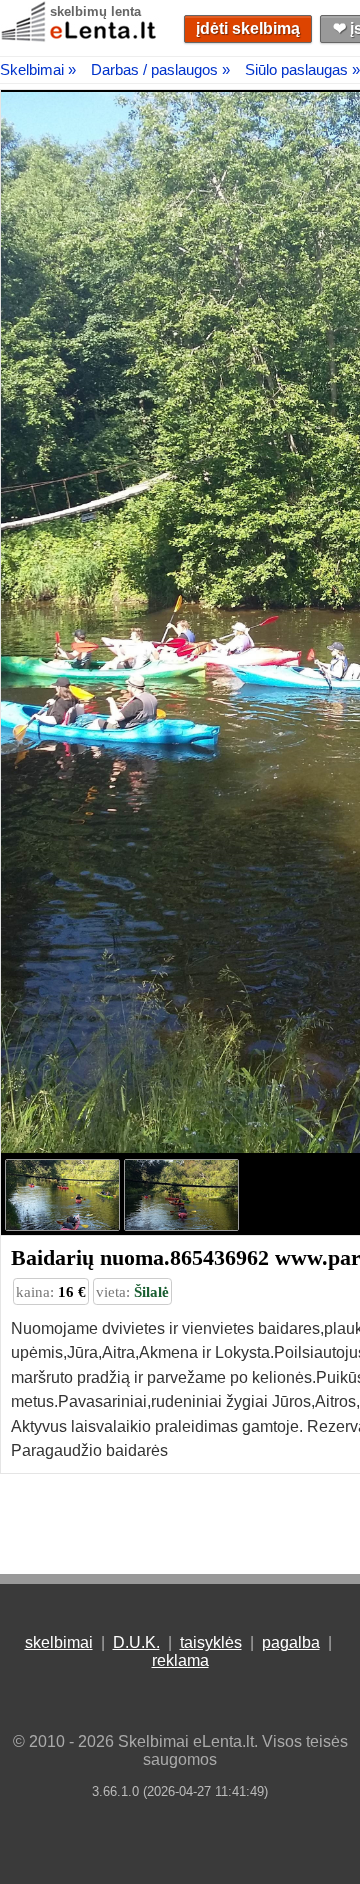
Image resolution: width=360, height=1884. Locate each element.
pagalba (291, 1642)
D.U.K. (136, 1642)
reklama (180, 1660)
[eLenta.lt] (80, 37)
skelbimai (59, 1642)
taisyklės (211, 1642)
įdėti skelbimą (248, 28)
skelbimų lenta (95, 11)
